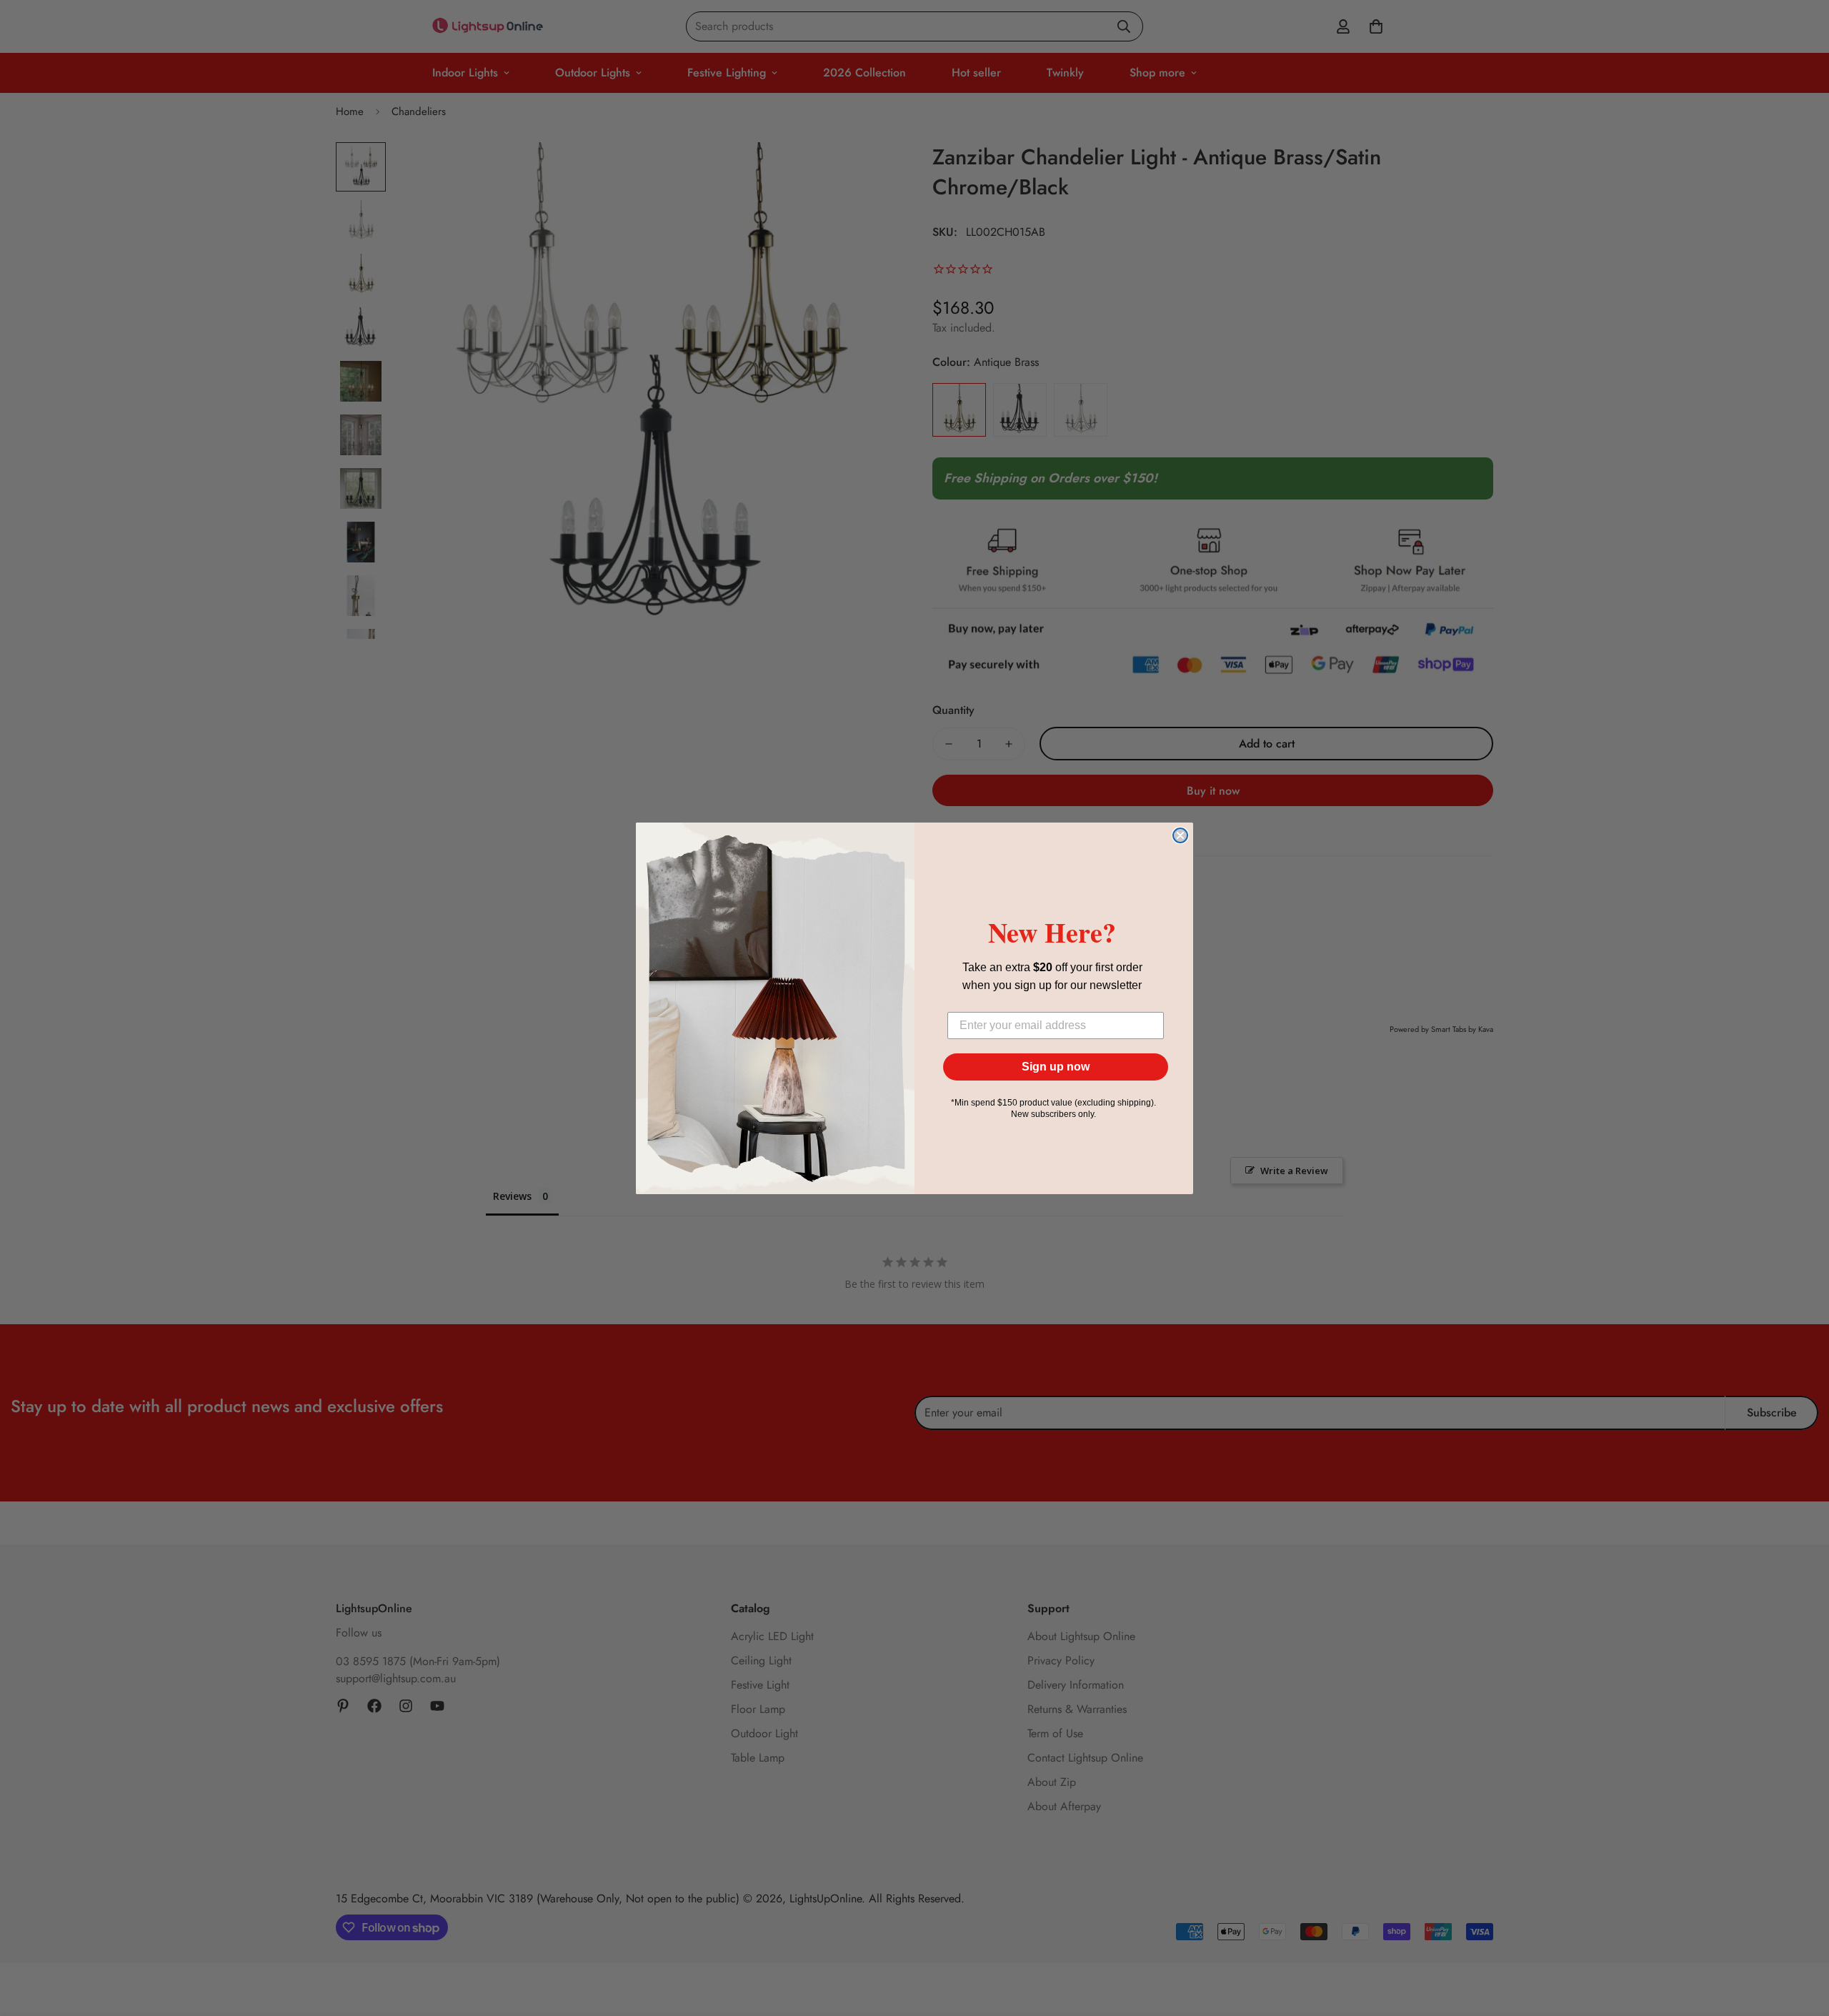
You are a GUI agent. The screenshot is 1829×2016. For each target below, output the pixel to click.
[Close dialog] (1180, 835)
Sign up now (1056, 1067)
